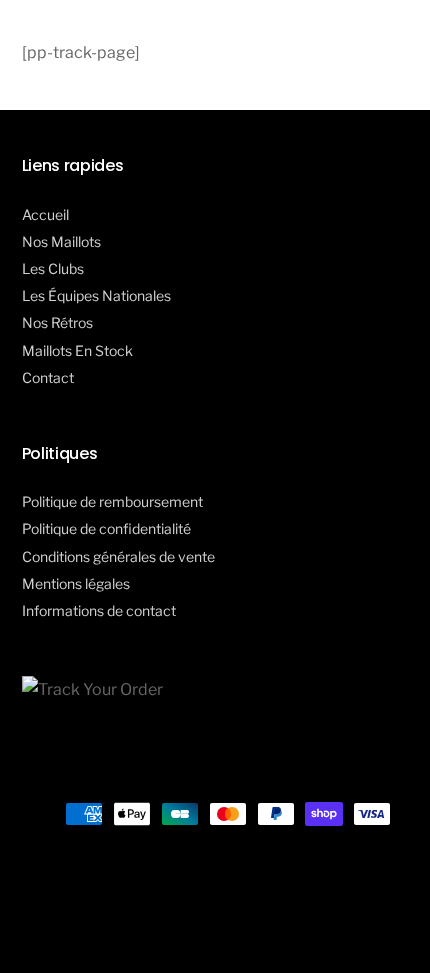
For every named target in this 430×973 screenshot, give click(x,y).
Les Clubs (53, 268)
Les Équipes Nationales (96, 295)
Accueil (45, 214)
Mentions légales (76, 583)
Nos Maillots (61, 241)
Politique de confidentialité (106, 528)
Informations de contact (99, 610)
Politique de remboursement (112, 501)
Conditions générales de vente (118, 556)
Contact (48, 377)
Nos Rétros (57, 322)
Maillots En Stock (77, 350)
